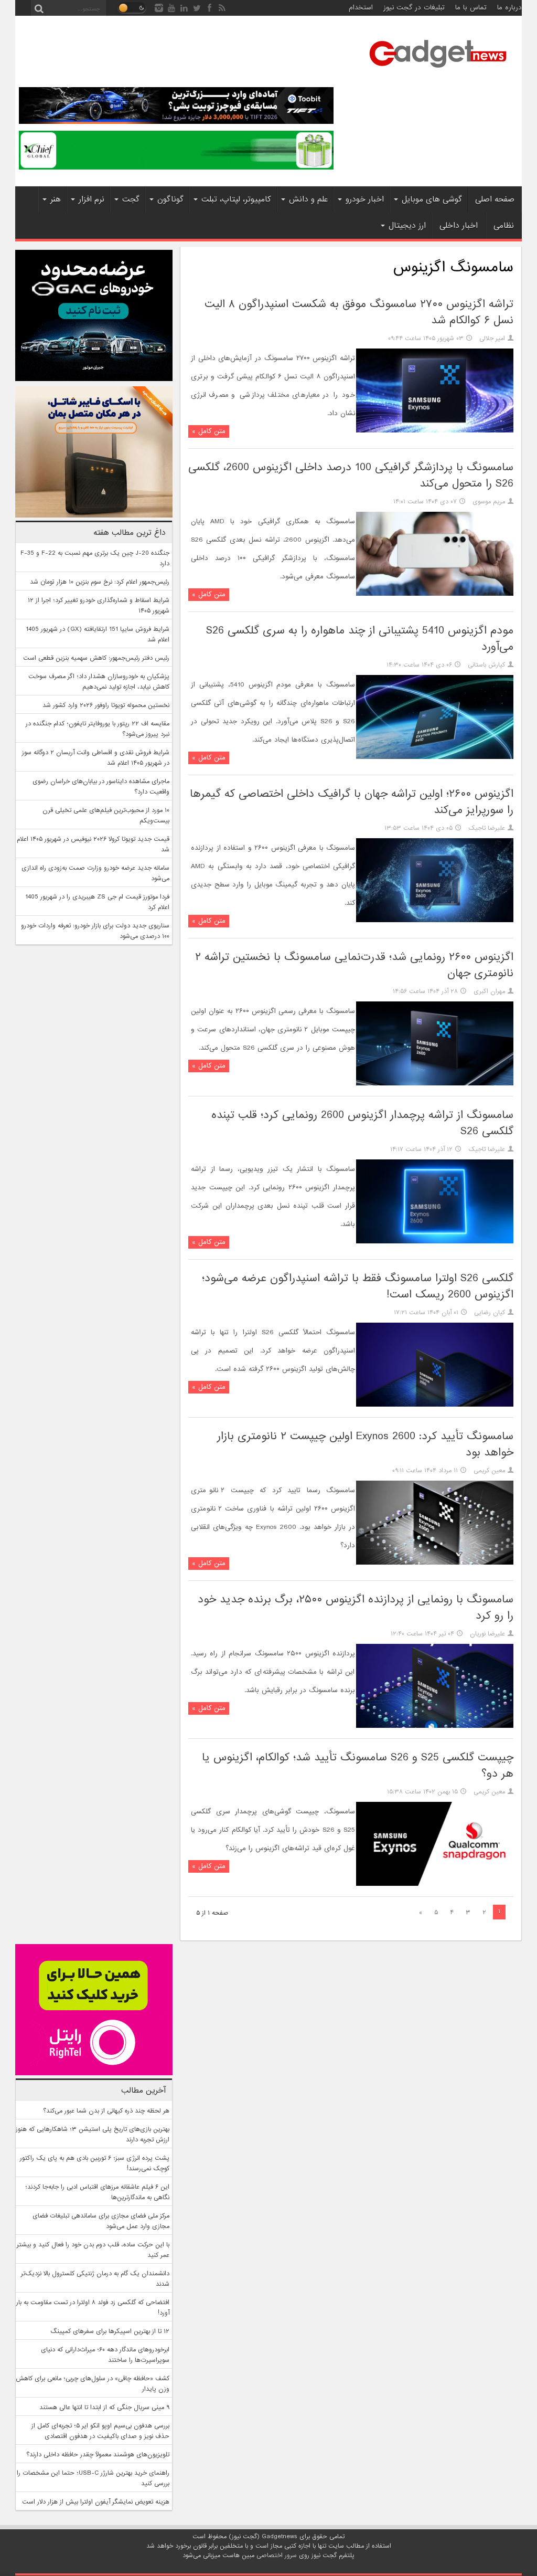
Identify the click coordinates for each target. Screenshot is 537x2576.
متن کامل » (209, 431)
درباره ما (509, 8)
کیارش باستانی (486, 665)
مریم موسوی (489, 502)
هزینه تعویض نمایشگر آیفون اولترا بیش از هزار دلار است (96, 2502)
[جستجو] (39, 8)
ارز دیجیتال (407, 226)
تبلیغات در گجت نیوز (414, 8)
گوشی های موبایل (432, 199)
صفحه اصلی (495, 199)
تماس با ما (471, 8)
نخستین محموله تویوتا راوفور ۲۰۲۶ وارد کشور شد (106, 705)
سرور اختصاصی (277, 2556)
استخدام (361, 8)
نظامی (504, 226)
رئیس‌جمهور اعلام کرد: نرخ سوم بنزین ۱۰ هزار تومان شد (100, 582)
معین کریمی (489, 1471)
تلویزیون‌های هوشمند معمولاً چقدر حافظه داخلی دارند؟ (98, 2455)
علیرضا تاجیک (487, 828)
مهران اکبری (489, 991)
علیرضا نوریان (487, 1634)
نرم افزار (92, 199)
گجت (131, 199)
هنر (56, 199)
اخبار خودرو (365, 199)
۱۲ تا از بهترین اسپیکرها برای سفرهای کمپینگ (110, 2331)
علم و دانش (308, 199)
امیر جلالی (492, 339)
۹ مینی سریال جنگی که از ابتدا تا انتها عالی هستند (104, 2408)
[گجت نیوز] (438, 71)
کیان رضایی (490, 1313)
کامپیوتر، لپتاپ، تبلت (236, 199)
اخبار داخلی (459, 226)
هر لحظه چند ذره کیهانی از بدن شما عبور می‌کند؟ (106, 2111)
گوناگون (170, 199)
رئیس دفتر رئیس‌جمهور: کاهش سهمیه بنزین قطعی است (96, 658)
